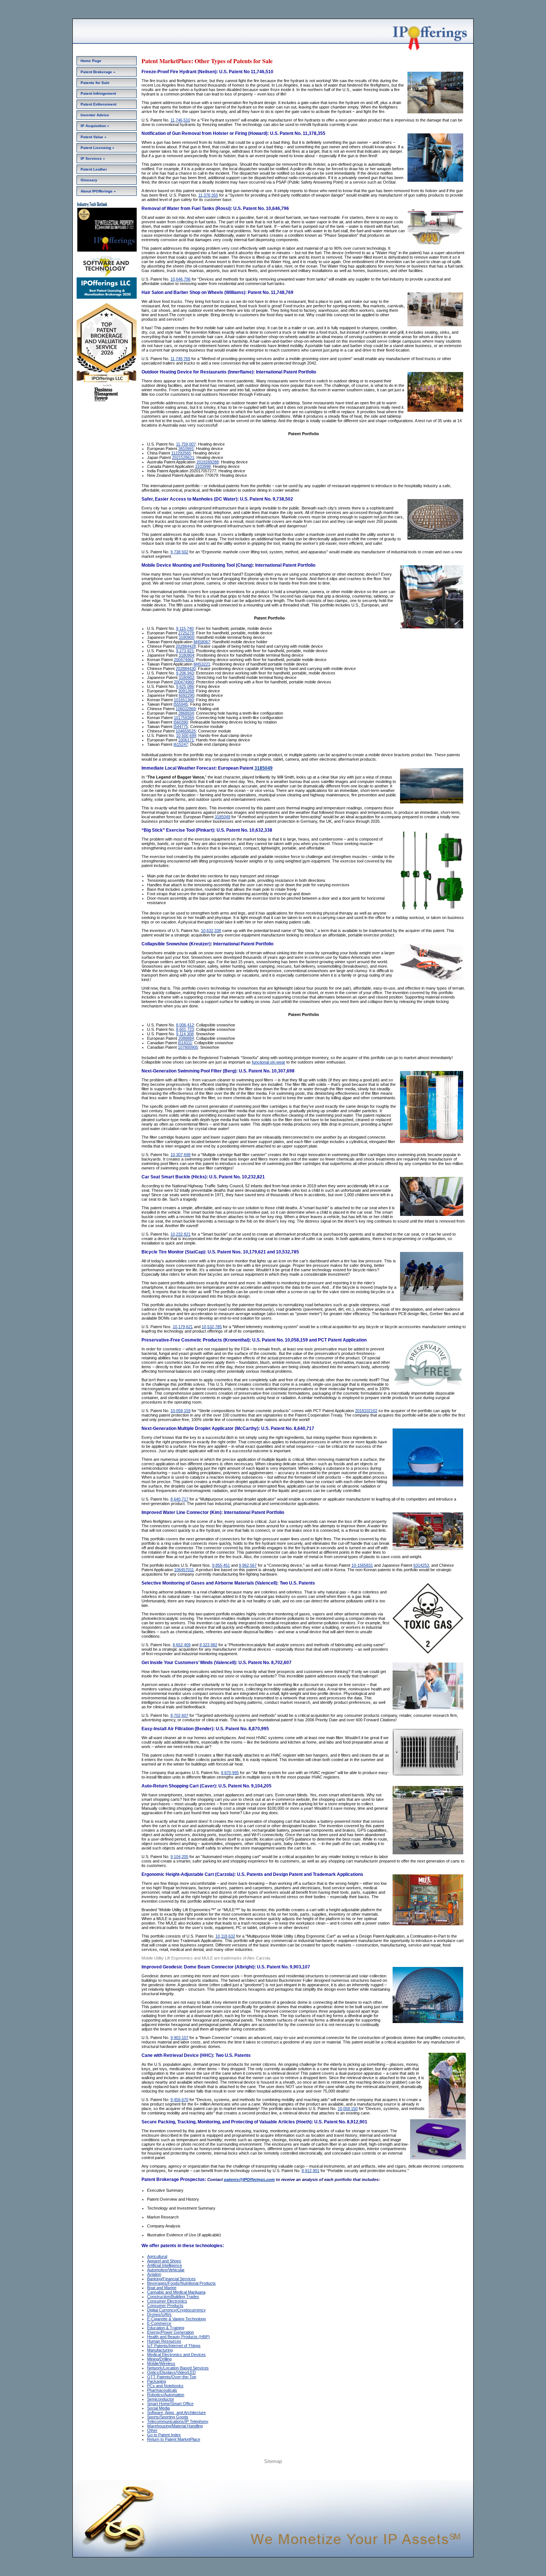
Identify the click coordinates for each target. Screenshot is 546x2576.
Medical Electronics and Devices (176, 2355)
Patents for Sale (95, 83)
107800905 (188, 1047)
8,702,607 (179, 1715)
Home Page (91, 61)
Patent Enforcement (98, 104)
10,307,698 (181, 1155)
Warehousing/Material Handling (175, 2426)
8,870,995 (230, 1773)
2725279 (186, 633)
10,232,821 (181, 1234)
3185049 (264, 768)
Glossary (89, 180)
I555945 (181, 704)
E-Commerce (159, 2323)
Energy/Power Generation (170, 2332)
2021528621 (183, 457)
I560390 (181, 722)
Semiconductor (161, 2399)
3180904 (186, 655)
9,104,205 (179, 1857)
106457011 (184, 1570)
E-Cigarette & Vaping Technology (177, 2319)
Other (152, 2430)
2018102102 (366, 1411)
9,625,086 (185, 686)
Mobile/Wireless (161, 2363)
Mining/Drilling (159, 2359)
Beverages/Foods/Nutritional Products (181, 2283)
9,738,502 (179, 552)
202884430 (186, 669)
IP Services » (93, 158)
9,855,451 (221, 1565)
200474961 (184, 660)
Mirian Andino (259, 2472)
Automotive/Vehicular (166, 2270)
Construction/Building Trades (173, 2297)
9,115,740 (185, 628)
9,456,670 (179, 2100)
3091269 (186, 691)
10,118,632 (225, 1936)
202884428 (186, 646)
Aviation (154, 2274)
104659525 (186, 731)
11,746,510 (180, 120)
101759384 (184, 718)
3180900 (186, 637)
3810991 (186, 449)
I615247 (181, 744)
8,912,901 (311, 2171)
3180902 (186, 677)
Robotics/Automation (166, 2395)
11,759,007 (186, 444)
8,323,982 (208, 1645)
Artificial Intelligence (165, 2265)
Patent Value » (94, 137)
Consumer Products (165, 2305)
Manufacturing (160, 2350)
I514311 (185, 1043)
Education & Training (166, 2328)
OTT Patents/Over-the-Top (172, 2377)
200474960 (184, 682)
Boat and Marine (162, 2288)
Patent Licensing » (97, 148)
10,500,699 (186, 735)
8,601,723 (185, 1029)
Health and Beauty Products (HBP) (178, 2337)
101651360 (184, 700)
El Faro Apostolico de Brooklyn (300, 2472)
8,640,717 (179, 1499)
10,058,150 (348, 2109)
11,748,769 (180, 359)
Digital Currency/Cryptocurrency (176, 2310)
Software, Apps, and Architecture (176, 2412)
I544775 (181, 726)
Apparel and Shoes (164, 2261)
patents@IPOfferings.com (249, 2179)
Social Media (158, 2408)
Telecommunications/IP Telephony (178, 2421)
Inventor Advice (95, 115)
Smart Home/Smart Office (170, 2404)
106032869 (186, 709)
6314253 (421, 1565)
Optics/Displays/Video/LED (171, 2372)
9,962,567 (248, 1565)
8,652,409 (182, 1645)
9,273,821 (185, 651)
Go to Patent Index (164, 2435)
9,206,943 (185, 673)
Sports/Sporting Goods (168, 2417)
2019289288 (208, 462)
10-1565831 (362, 1565)
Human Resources (164, 2341)
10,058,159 (181, 1411)
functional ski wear (269, 1062)
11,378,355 (208, 195)
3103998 (203, 466)
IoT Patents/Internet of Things (174, 2346)
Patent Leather (94, 169)
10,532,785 (212, 1327)
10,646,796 (181, 279)
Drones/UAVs (159, 2314)
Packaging (157, 2381)
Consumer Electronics (167, 2301)
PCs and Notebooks (165, 2386)
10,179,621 (183, 1327)
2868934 (186, 713)
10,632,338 (211, 931)
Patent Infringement (98, 93)
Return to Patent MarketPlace (174, 2439)
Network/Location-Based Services (178, 2368)
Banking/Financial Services (171, 2279)
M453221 (202, 664)
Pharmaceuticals (162, 2390)
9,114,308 (185, 1034)
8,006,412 (185, 1025)
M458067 (202, 642)
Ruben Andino (232, 2472)
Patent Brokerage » (98, 72)
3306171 (186, 740)
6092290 (186, 695)
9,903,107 (179, 2038)
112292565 (181, 453)
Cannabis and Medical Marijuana (176, 2292)
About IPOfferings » (98, 191)
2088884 (186, 1038)
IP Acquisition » (95, 126)
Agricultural (157, 2256)
